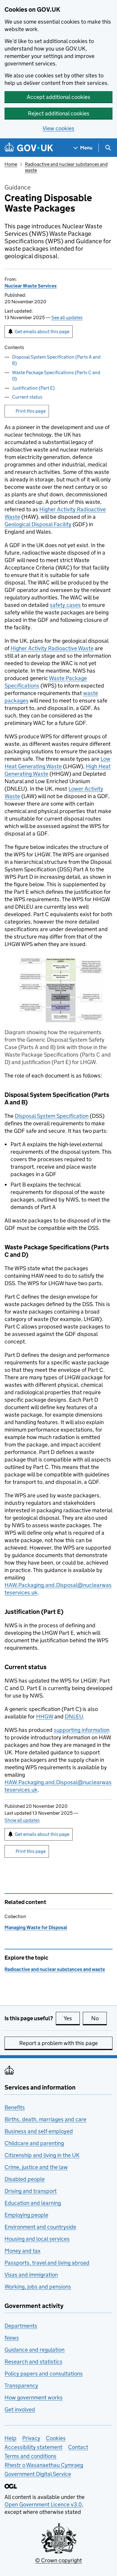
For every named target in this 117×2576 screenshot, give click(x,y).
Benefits (15, 2107)
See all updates (67, 317)
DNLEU (74, 1716)
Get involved (20, 2409)
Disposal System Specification (52, 1116)
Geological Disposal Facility (38, 524)
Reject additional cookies (59, 113)
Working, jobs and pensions (38, 2287)
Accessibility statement (33, 2447)
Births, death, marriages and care (45, 2119)
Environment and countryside (40, 2227)
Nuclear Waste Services (31, 286)
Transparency (21, 2386)
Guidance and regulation (34, 2350)
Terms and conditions (30, 2456)
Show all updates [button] (22, 1820)
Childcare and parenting (34, 2143)
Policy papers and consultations (44, 2374)
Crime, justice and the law (36, 2167)
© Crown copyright (58, 2560)
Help (10, 2438)
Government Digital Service (38, 2474)
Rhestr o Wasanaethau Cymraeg (44, 2465)
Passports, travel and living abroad (47, 2263)
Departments (21, 2326)
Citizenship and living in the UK (42, 2155)
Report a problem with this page (58, 2043)
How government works (34, 2397)
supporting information (82, 1730)
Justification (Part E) (33, 388)
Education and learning (33, 2203)
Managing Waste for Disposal (36, 1927)
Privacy (31, 2438)
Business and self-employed (39, 2131)
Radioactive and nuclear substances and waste (55, 1969)
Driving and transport (31, 2191)
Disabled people (25, 2179)
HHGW (45, 1716)
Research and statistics (33, 2362)
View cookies (58, 128)
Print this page (31, 411)
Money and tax (22, 2251)
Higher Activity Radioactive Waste (52, 648)
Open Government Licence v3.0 (43, 2504)
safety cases (65, 605)
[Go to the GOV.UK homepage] (29, 148)
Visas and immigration (31, 2275)
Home (11, 164)
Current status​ (27, 397)
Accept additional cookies (58, 97)
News (12, 2338)
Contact (78, 2447)
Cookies (56, 2438)
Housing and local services (37, 2239)
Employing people (26, 2215)
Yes (72, 2018)
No (99, 2018)
